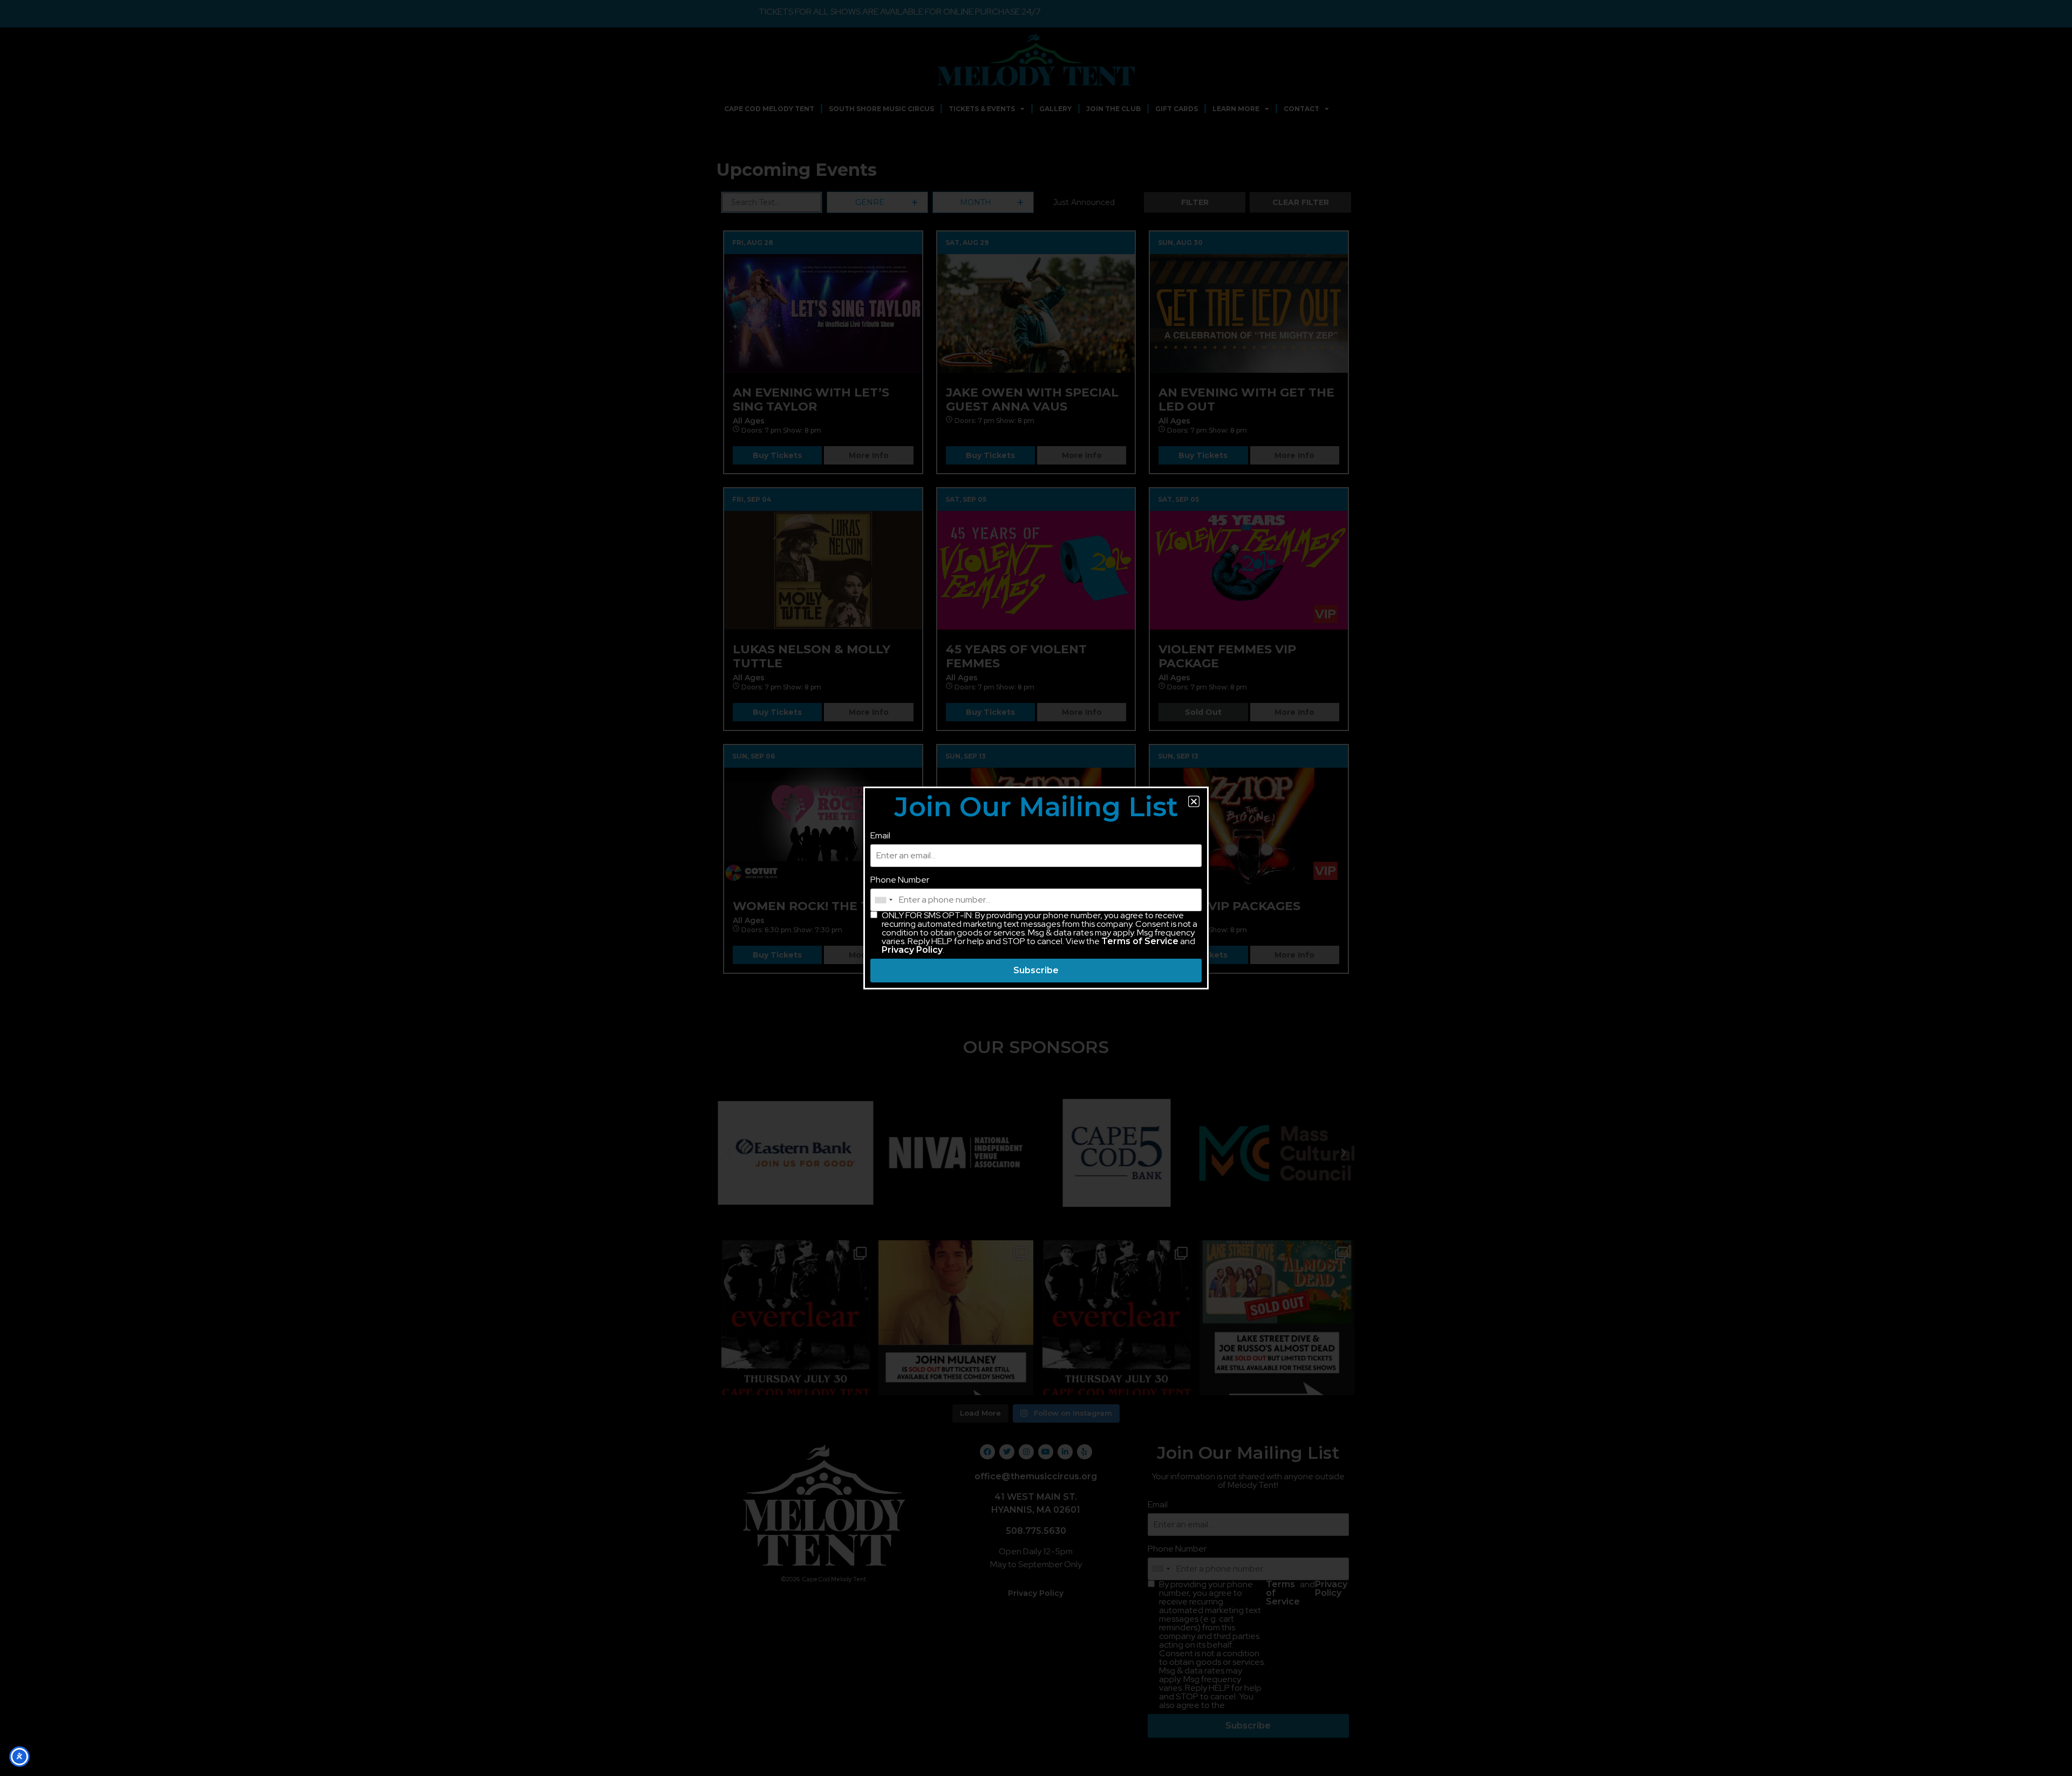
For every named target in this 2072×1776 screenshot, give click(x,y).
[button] (1194, 801)
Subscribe (1036, 970)
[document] (1036, 888)
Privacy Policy (912, 950)
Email (880, 836)
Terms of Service (1140, 941)
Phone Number (900, 880)
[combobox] (883, 900)
